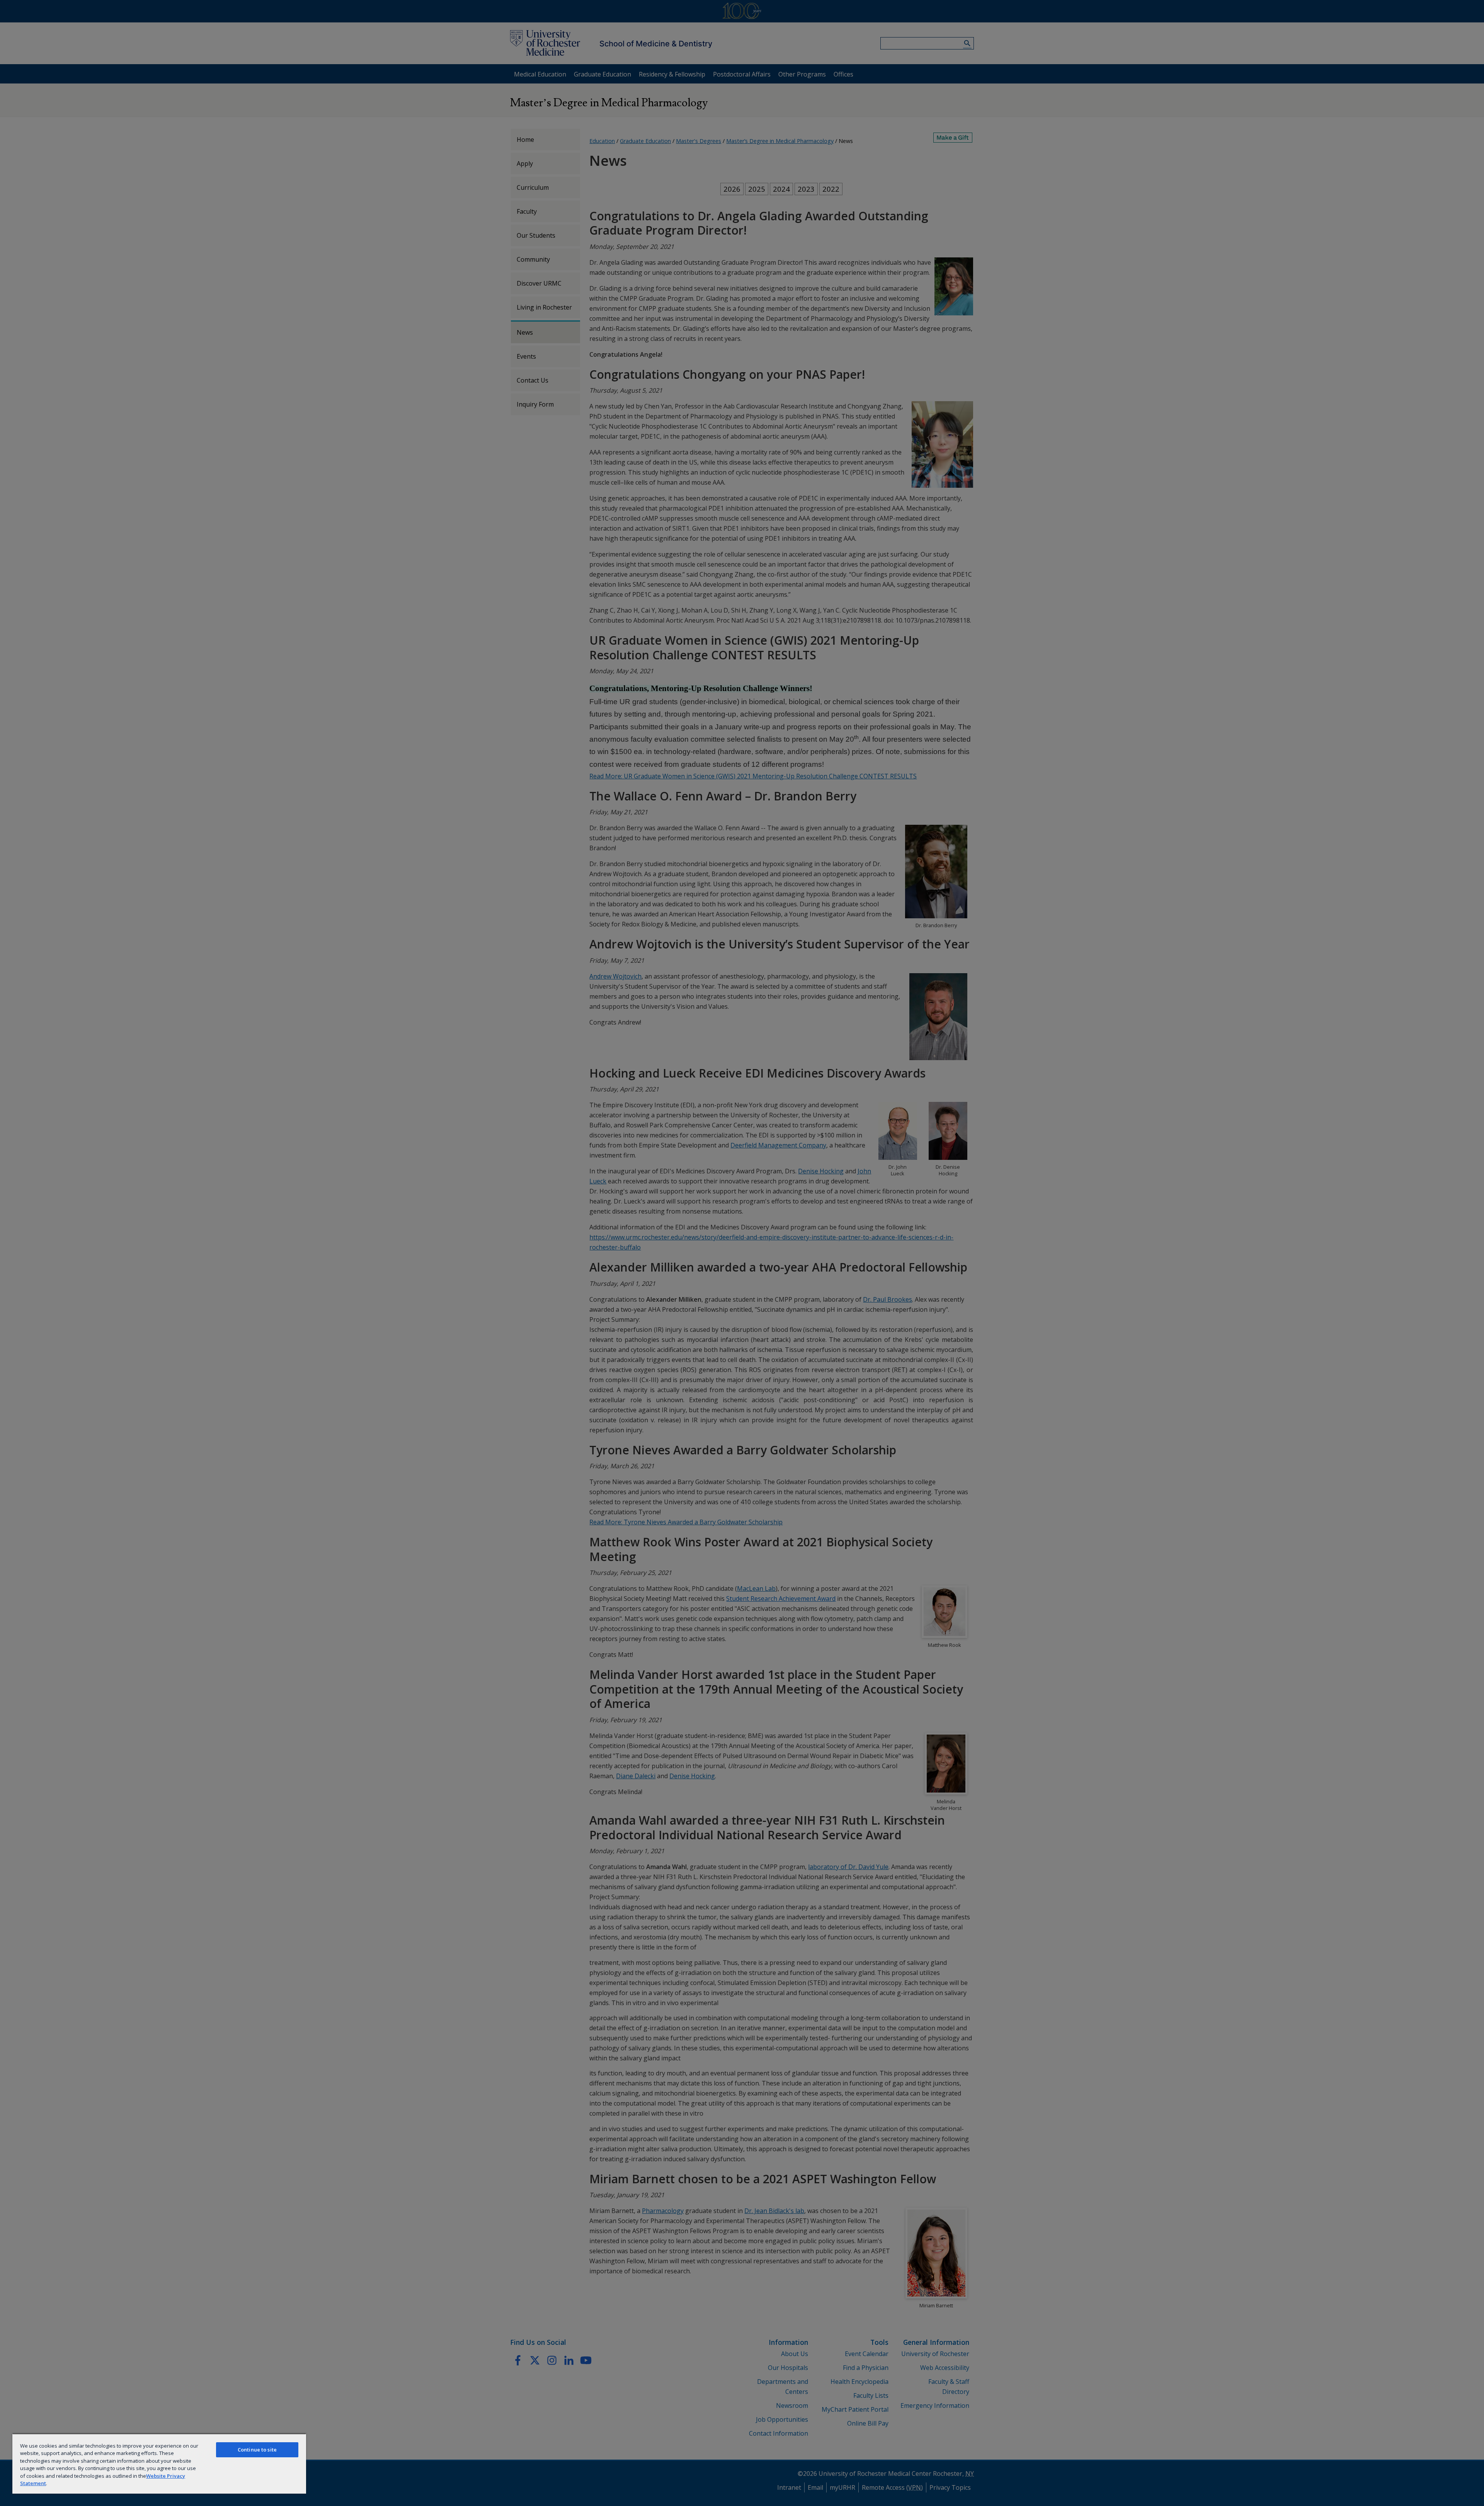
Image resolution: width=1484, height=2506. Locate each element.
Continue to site (257, 2450)
